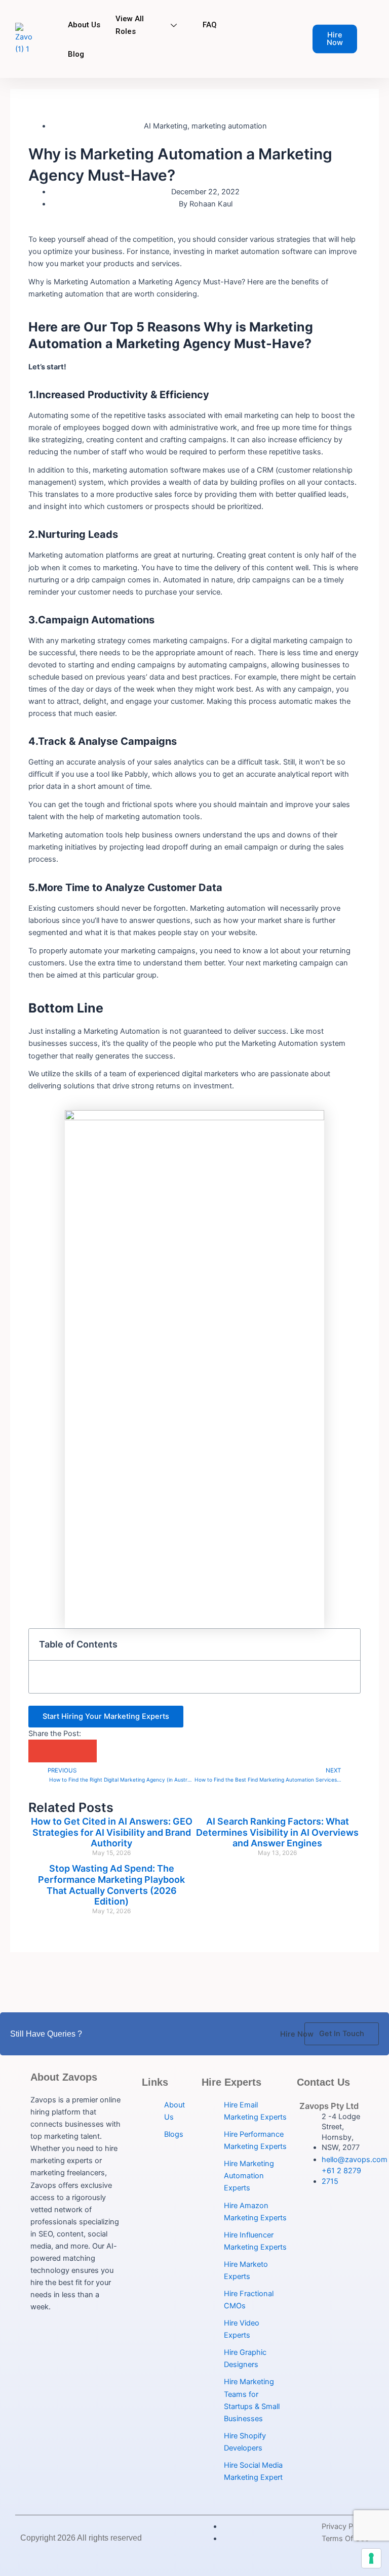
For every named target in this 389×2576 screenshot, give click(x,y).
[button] (347, 1645)
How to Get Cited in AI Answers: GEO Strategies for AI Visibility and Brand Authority (112, 1832)
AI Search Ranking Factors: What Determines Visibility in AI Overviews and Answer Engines (277, 1832)
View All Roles (130, 25)
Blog (76, 54)
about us (84, 25)
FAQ (210, 25)
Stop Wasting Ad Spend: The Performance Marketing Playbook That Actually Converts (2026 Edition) (111, 1885)
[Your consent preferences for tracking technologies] (371, 2558)
